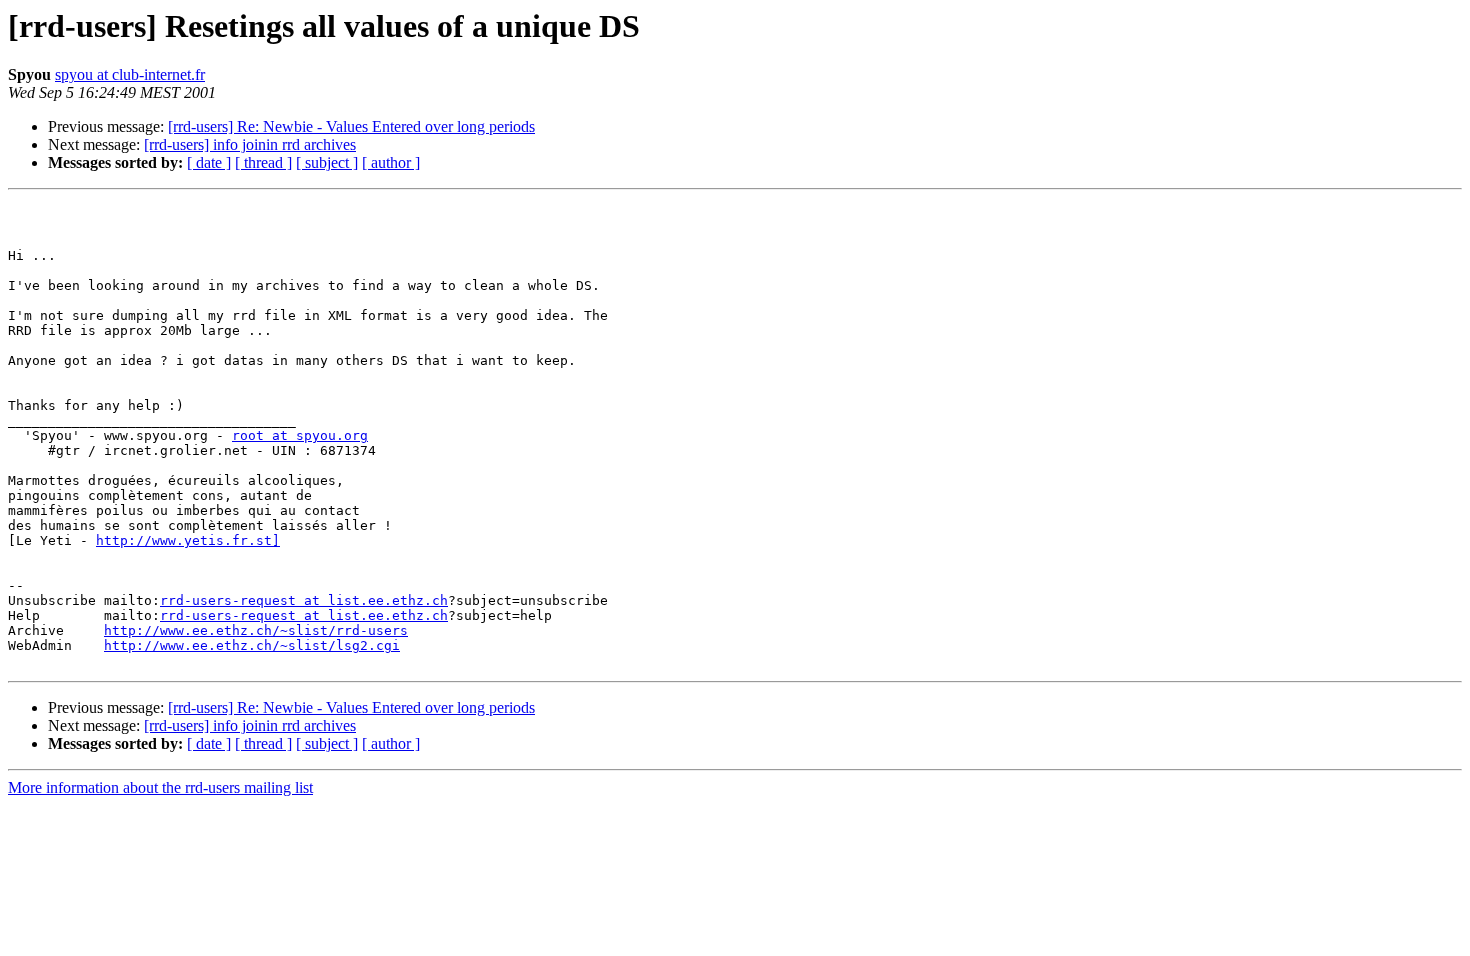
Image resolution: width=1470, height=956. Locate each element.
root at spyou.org (300, 435)
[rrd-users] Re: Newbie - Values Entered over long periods (351, 126)
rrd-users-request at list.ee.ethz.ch (304, 600)
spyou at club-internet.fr (130, 74)
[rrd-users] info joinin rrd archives (250, 144)
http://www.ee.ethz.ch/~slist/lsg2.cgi (252, 645)
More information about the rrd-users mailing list (160, 787)
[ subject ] (327, 162)
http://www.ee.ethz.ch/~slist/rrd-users (256, 630)
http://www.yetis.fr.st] (188, 540)
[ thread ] (263, 162)
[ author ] (391, 162)
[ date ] (209, 162)
